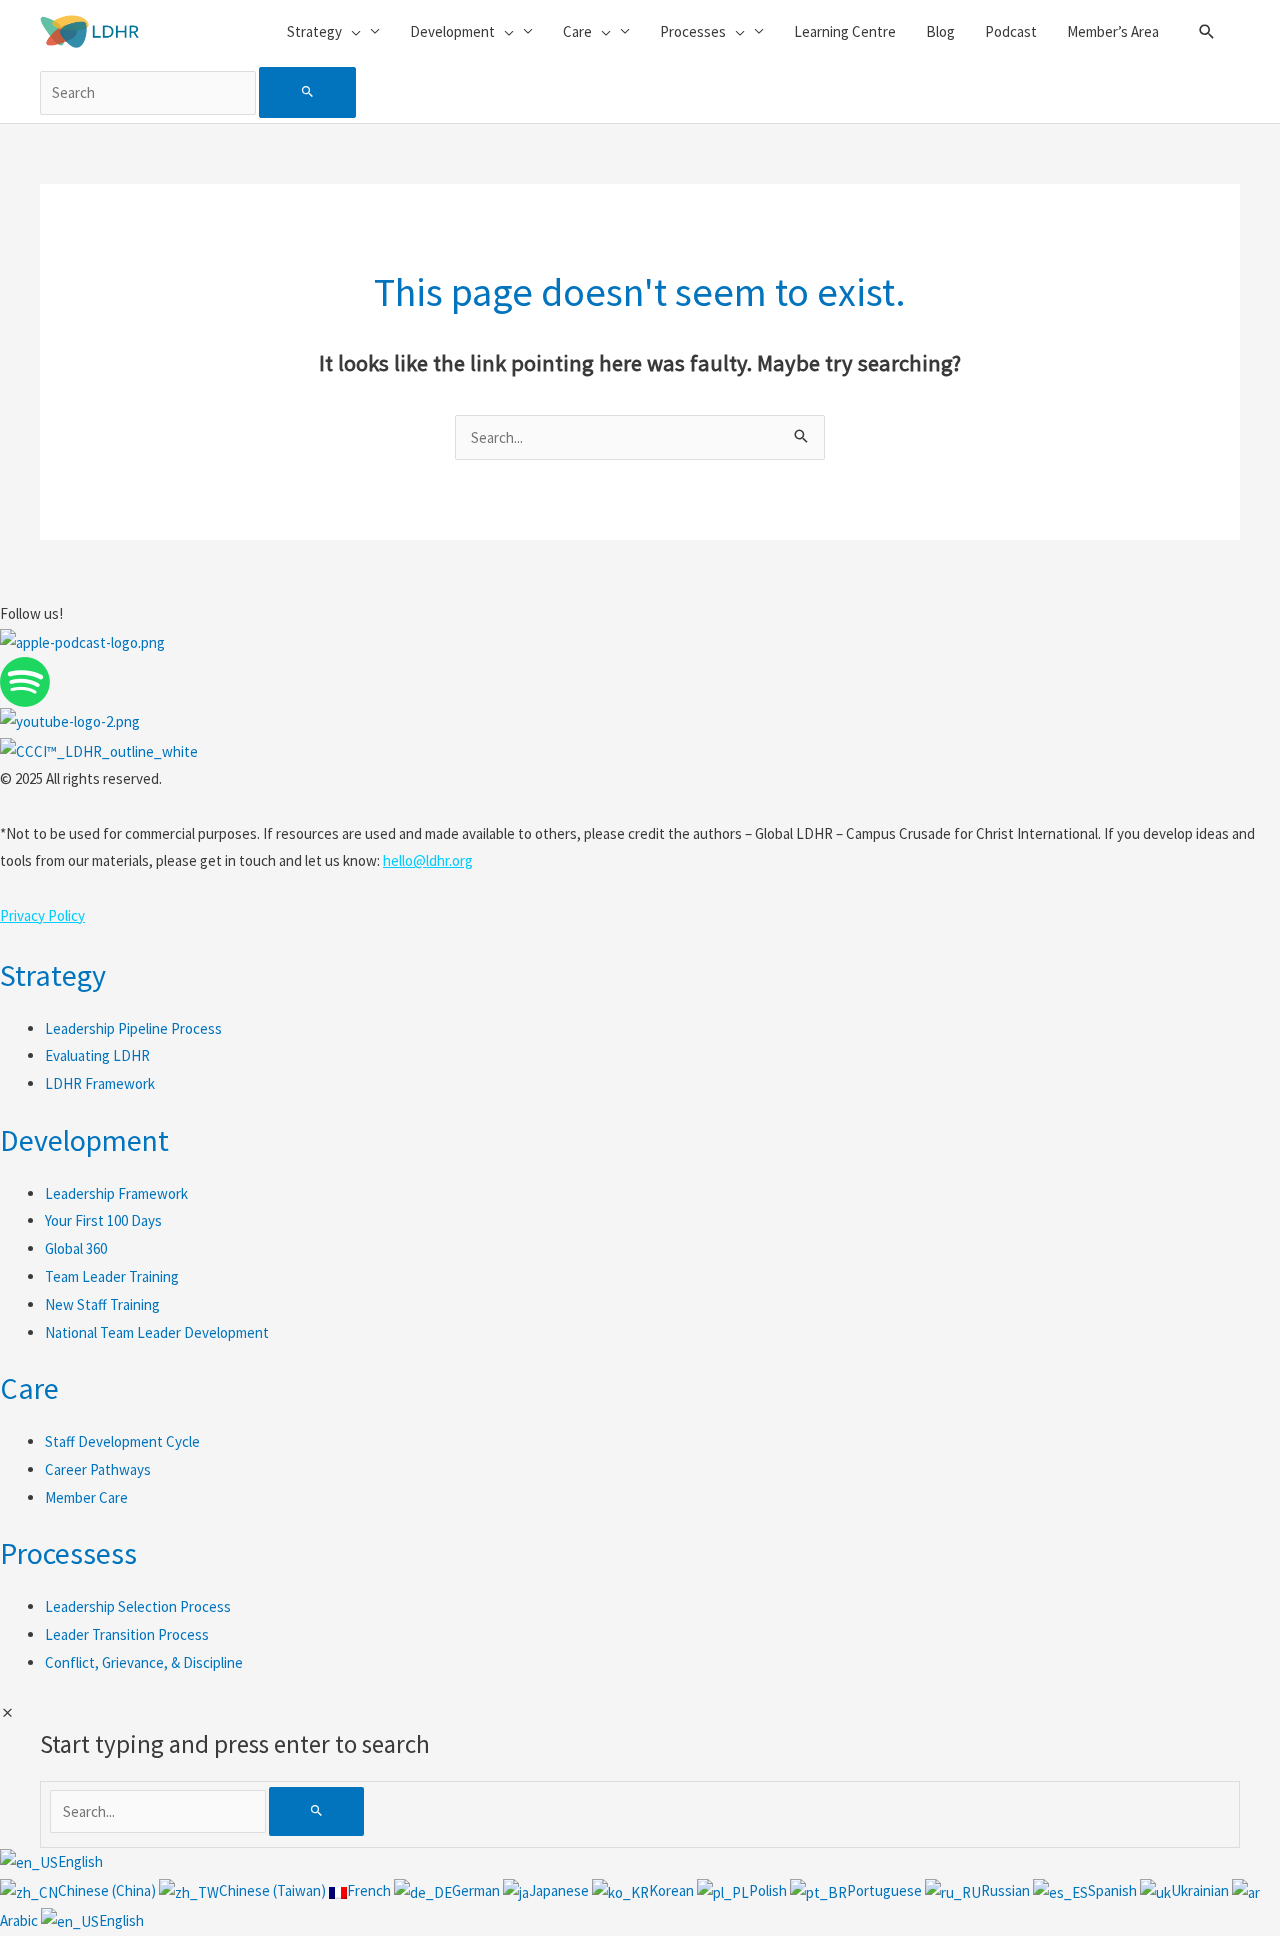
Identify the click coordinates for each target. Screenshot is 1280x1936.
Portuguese (886, 1890)
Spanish (1114, 1890)
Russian (1007, 1890)
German (477, 1890)
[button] (1207, 32)
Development (84, 1140)
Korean (673, 1890)
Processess (68, 1553)
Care (29, 1388)
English (80, 1861)
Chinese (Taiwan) (274, 1890)
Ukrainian (1201, 1890)
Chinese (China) (108, 1890)
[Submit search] (307, 92)
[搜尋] (316, 1811)
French (370, 1890)
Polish (769, 1890)
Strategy (53, 975)
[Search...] (159, 1811)
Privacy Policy (42, 915)
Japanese (560, 1890)
